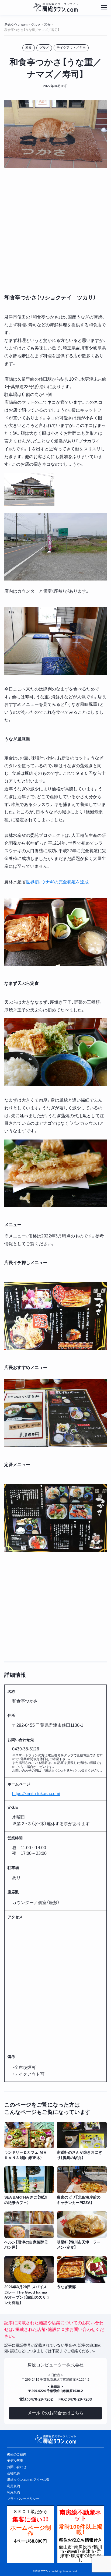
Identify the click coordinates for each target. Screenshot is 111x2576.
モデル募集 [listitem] (15, 2461)
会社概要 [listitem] (13, 2473)
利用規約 (13, 2492)
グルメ (44, 48)
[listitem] (29, 2141)
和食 (29, 48)
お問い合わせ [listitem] (17, 2467)
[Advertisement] (55, 230)
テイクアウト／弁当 (71, 48)
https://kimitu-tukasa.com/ (36, 1794)
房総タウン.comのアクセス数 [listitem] (28, 2480)
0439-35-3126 (26, 1749)
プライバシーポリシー (23, 2499)
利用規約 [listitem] (13, 2486)
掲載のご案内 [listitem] (17, 2454)
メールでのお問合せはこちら (55, 2413)
